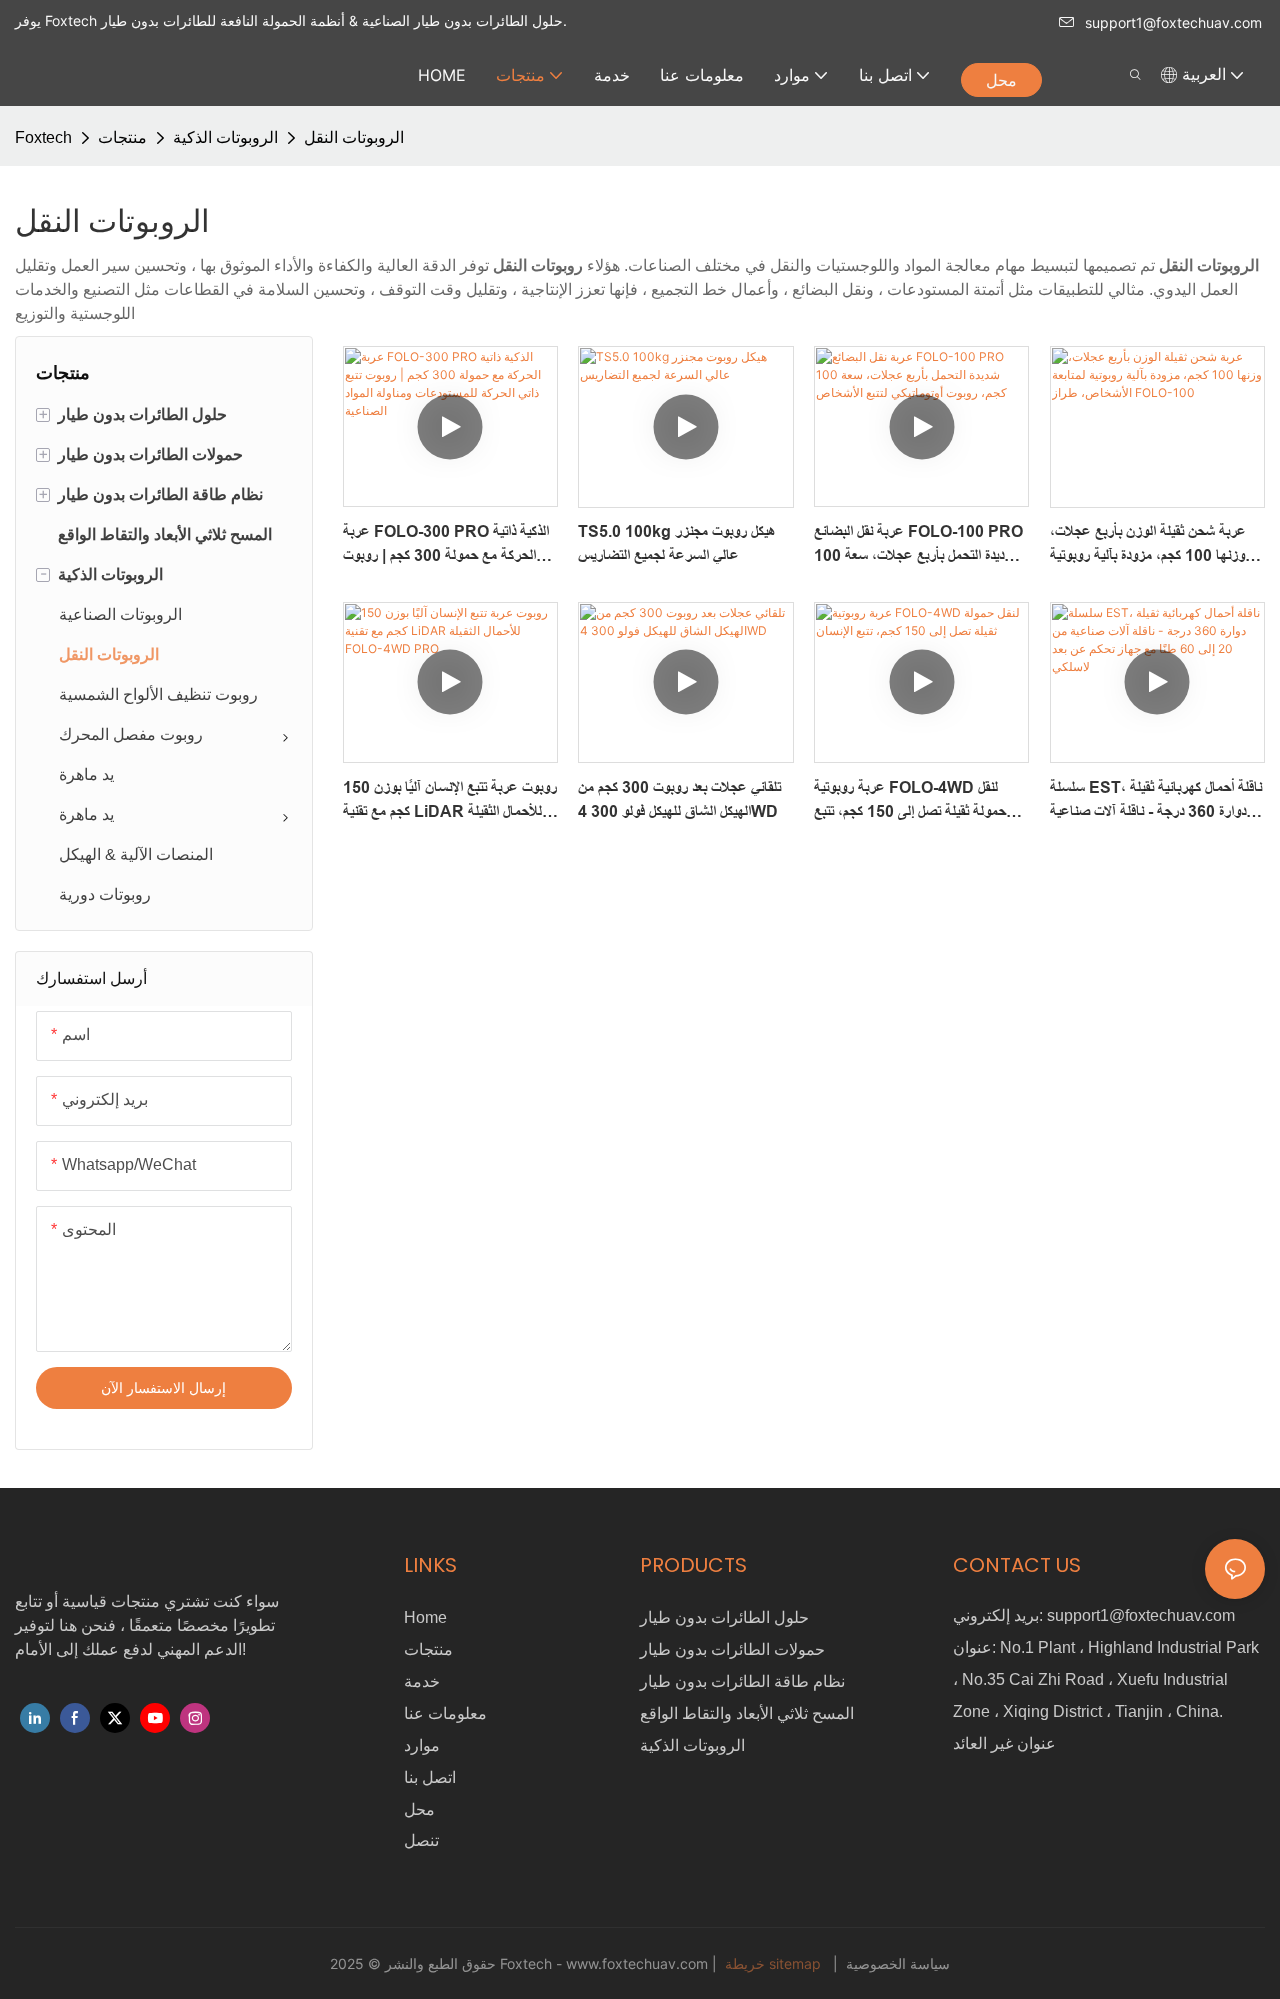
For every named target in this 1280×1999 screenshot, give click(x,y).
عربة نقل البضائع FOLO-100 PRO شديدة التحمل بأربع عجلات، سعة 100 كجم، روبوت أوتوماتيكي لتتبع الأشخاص (918, 545)
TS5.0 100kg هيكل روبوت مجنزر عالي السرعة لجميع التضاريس (677, 543)
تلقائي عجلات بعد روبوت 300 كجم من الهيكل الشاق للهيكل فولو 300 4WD (679, 799)
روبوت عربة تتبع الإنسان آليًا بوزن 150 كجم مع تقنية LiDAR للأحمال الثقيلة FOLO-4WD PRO (450, 801)
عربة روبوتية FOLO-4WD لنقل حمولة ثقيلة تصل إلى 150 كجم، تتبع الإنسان (910, 801)
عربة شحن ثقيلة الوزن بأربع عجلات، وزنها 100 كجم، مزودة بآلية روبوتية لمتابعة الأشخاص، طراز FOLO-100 (1152, 545)
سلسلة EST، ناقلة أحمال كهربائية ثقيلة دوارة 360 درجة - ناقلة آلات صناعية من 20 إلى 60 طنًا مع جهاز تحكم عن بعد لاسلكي (1156, 801)
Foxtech (43, 137)
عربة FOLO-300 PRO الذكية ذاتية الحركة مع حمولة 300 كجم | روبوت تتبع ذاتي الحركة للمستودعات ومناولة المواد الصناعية (446, 545)
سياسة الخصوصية (896, 1963)
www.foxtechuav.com (639, 1963)
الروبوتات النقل (354, 137)
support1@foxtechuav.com (1173, 22)
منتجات (122, 137)
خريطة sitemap (773, 1963)
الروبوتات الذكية (225, 137)
